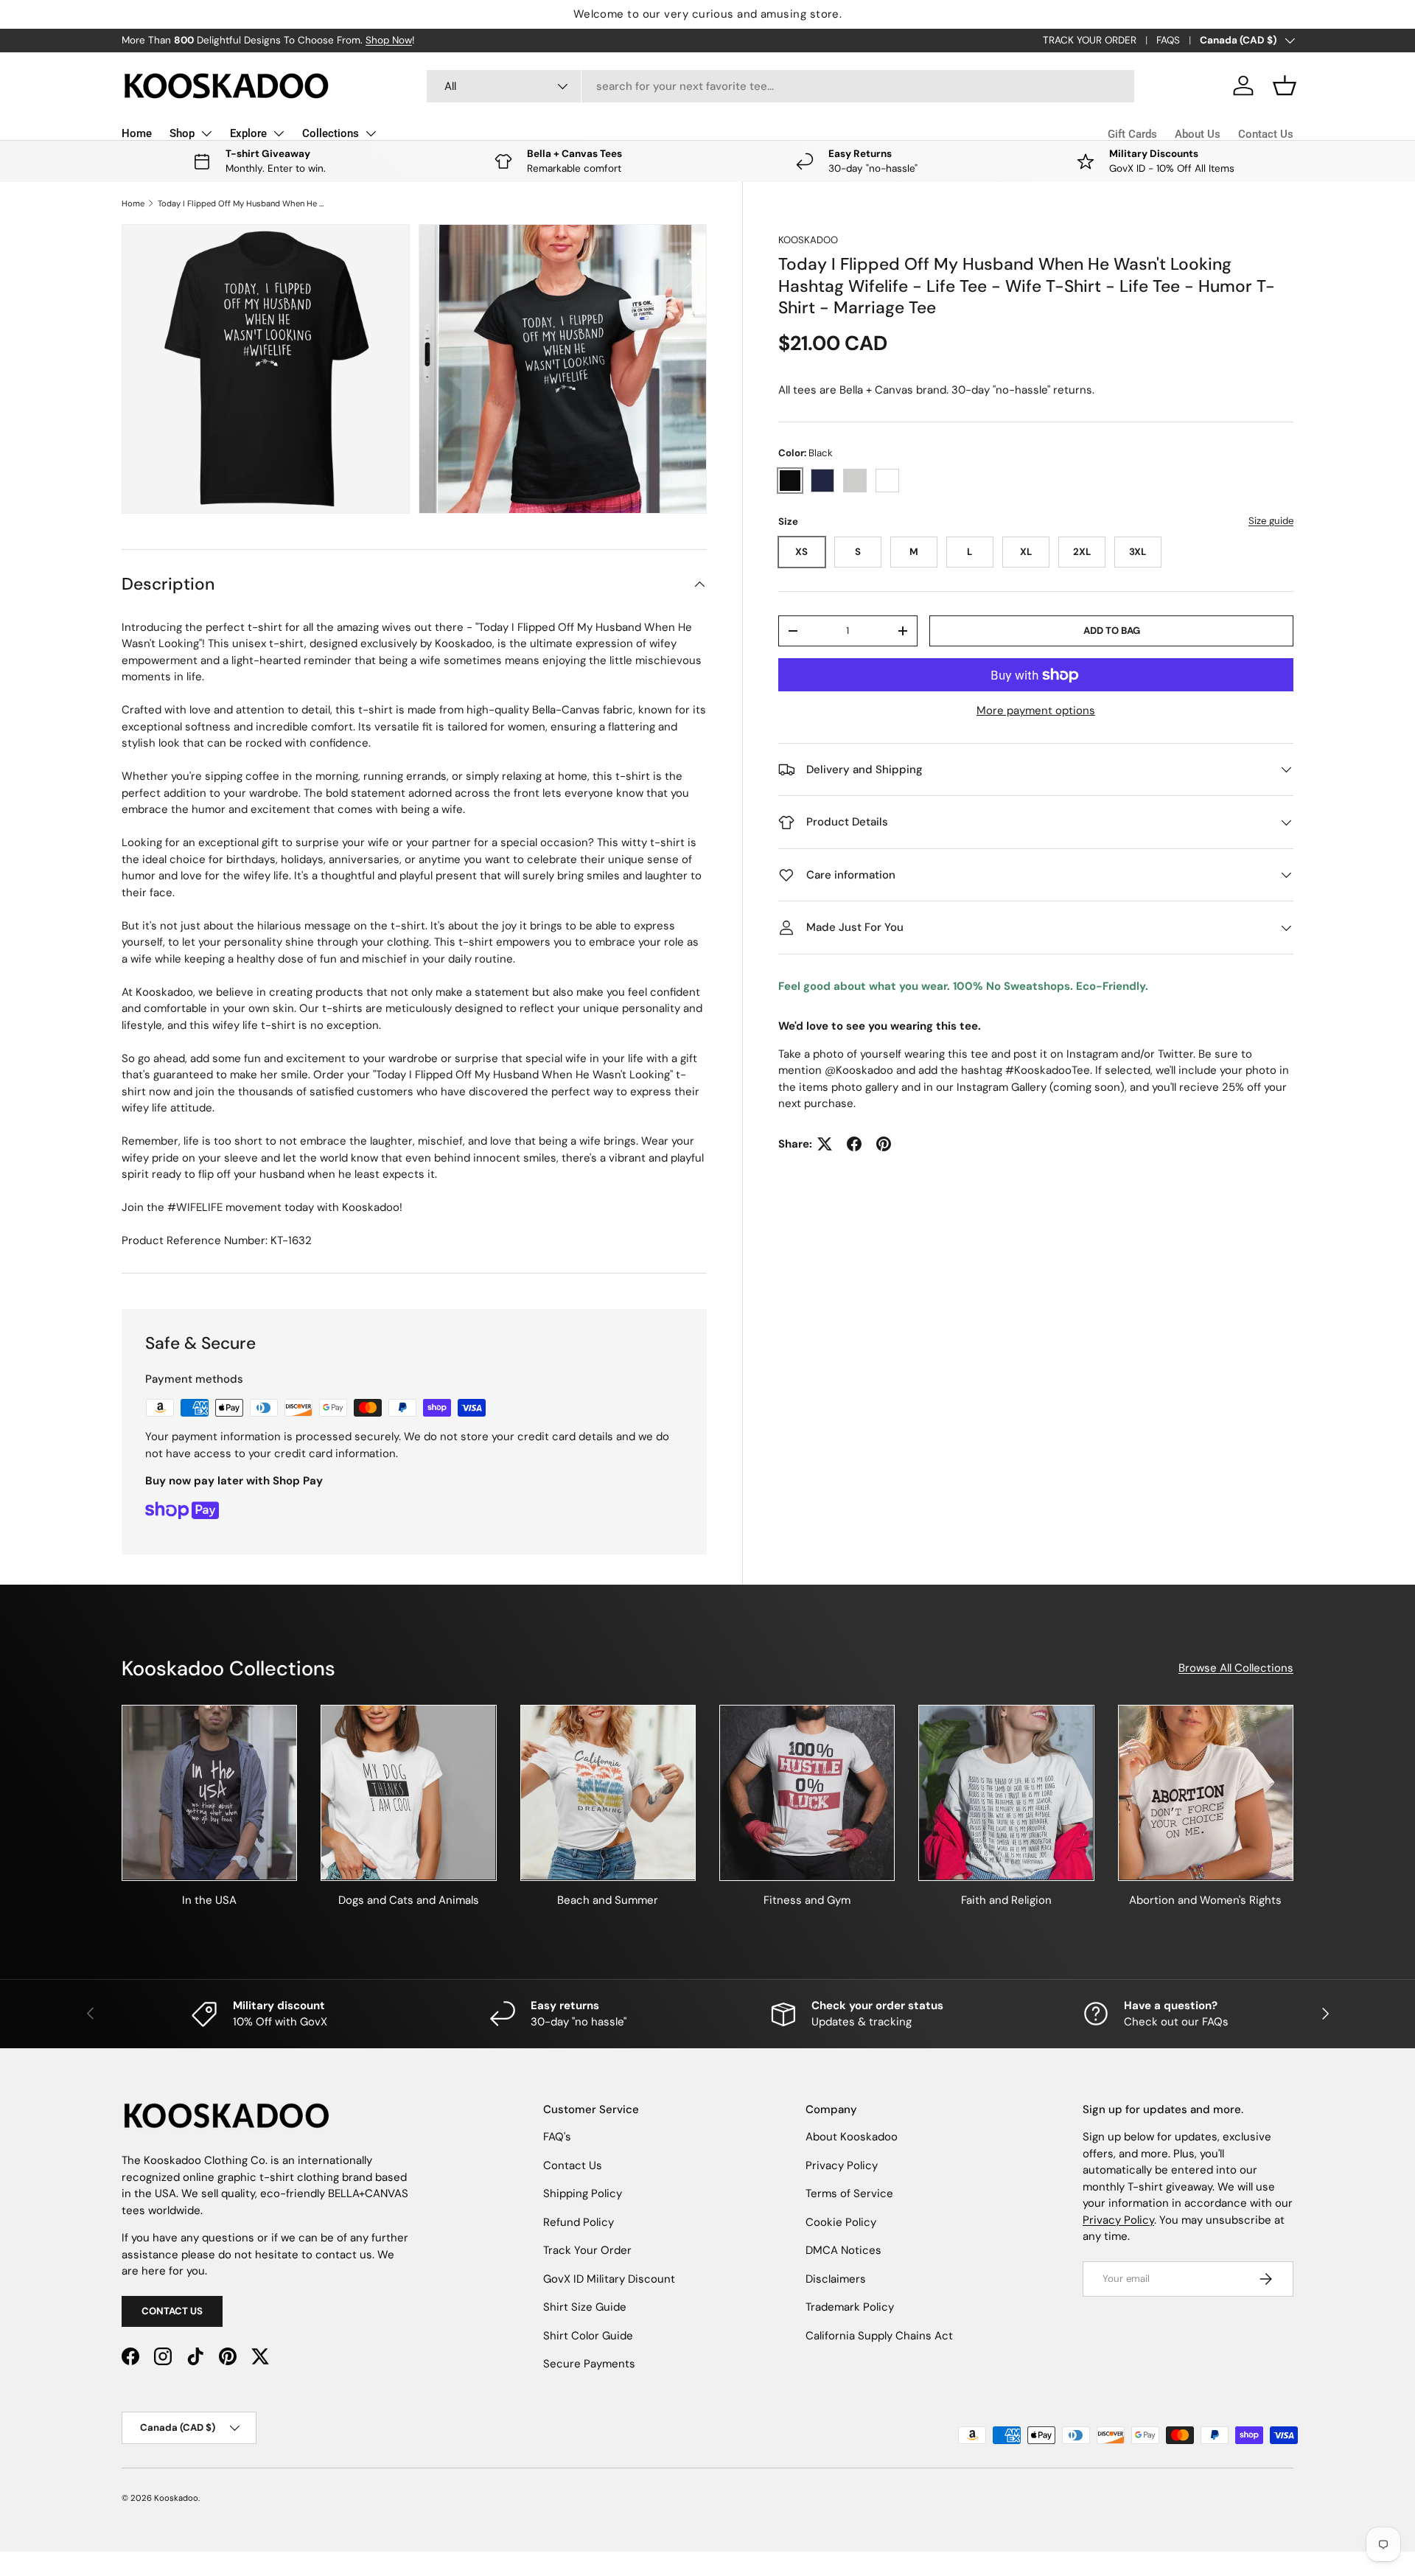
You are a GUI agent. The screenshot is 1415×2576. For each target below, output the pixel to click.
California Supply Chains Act (879, 2336)
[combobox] (781, 86)
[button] (1285, 85)
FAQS (1168, 40)
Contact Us (1266, 134)
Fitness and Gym (807, 1900)
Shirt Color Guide (588, 2336)
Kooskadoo (808, 240)
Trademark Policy (850, 2307)
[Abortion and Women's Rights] (1206, 1793)
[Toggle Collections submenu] (371, 133)
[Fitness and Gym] (807, 1793)
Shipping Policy (583, 2193)
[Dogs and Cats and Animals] (408, 1793)
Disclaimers (836, 2279)
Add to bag (1112, 631)
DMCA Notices (843, 2250)
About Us (1198, 134)
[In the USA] (209, 1793)
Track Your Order (587, 2250)
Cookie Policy (841, 2222)
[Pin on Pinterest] (884, 1144)
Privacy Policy (842, 2165)
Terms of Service (849, 2193)
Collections (331, 133)
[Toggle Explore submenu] (279, 133)
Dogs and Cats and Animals (409, 1900)
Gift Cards (1132, 134)
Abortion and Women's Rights (1205, 1900)
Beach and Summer (608, 1900)
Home (137, 133)
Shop (182, 133)
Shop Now (389, 40)
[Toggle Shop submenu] (206, 133)
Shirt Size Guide (585, 2307)
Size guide (1271, 521)
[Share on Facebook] (854, 1144)
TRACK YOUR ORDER (1090, 40)
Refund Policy (579, 2222)
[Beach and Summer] (608, 1793)
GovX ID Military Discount (609, 2279)
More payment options (1036, 711)
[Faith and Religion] (1006, 1793)
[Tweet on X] (825, 1144)
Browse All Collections (1236, 1668)
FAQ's (557, 2137)
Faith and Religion (1006, 1900)
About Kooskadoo (852, 2137)
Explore (248, 133)
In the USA (209, 1900)
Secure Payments (589, 2364)
